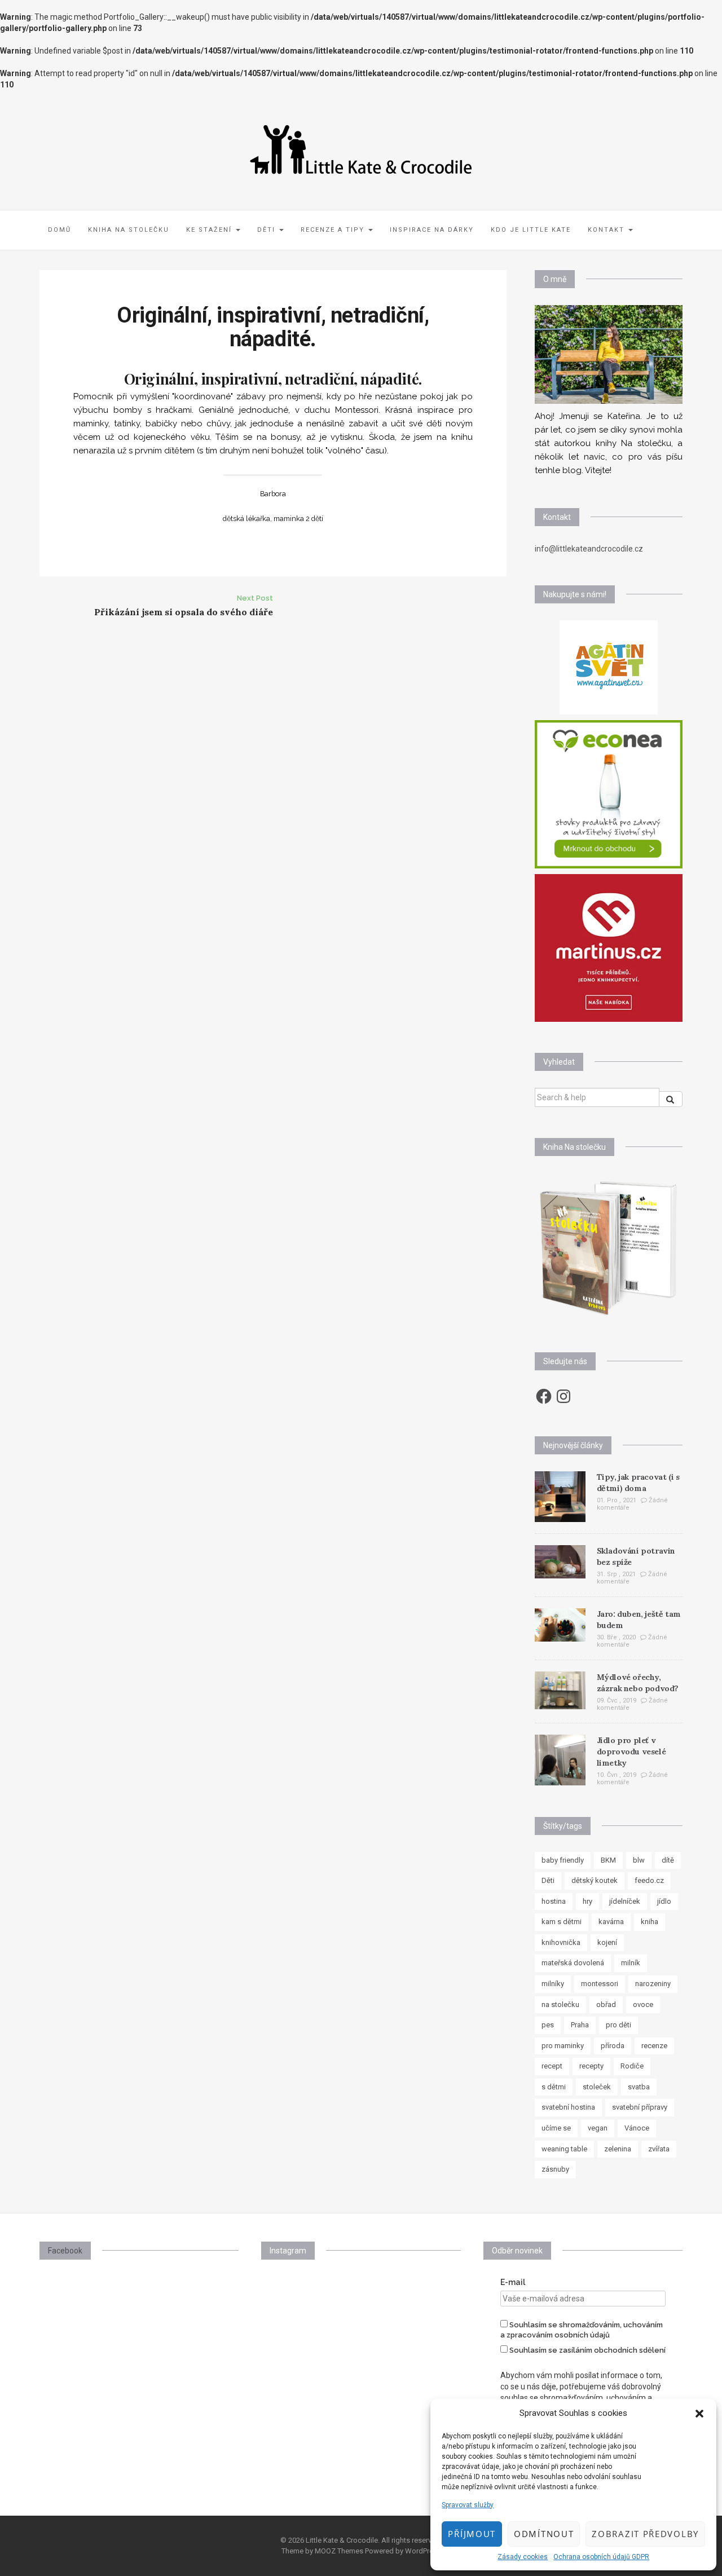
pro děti (618, 2025)
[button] (699, 2414)
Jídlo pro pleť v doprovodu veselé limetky (631, 1752)
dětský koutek (595, 1880)
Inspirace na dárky (432, 230)
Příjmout (472, 2534)
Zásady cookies (523, 2557)
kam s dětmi (562, 1922)
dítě (668, 1860)
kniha (650, 1922)
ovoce (643, 2004)
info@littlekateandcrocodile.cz (589, 549)
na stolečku (560, 2004)
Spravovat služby (468, 2505)
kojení (607, 1942)
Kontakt (607, 230)
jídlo (664, 1901)
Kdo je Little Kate (531, 230)
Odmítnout (544, 2534)
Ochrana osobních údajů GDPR (601, 2557)
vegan (598, 2128)
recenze (654, 2046)
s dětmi (554, 2087)
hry (587, 1901)
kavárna (611, 1922)
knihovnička (561, 1942)
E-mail (513, 2282)
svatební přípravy (640, 2107)
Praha (580, 2025)
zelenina (618, 2149)
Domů (60, 230)
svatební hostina (568, 2107)
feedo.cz (649, 1880)
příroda (613, 2046)
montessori (600, 1984)
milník (631, 1963)
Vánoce (637, 2128)
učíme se (556, 2128)
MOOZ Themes (339, 2551)
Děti (268, 230)
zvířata (659, 2149)
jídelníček (625, 1901)
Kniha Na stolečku (129, 230)
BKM (608, 1860)
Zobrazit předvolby (645, 2534)
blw (639, 1860)
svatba (639, 2087)
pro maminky (563, 2046)
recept (552, 2066)
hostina (554, 1901)
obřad (606, 2004)
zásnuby (555, 2169)
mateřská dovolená (573, 1963)
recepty (591, 2066)
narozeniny (653, 1984)
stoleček (597, 2087)
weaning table (564, 2149)
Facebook (65, 2251)
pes (548, 2025)
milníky (553, 1984)
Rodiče (632, 2066)
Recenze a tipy (334, 230)
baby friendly (563, 1860)
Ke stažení (210, 230)
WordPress (423, 2551)
